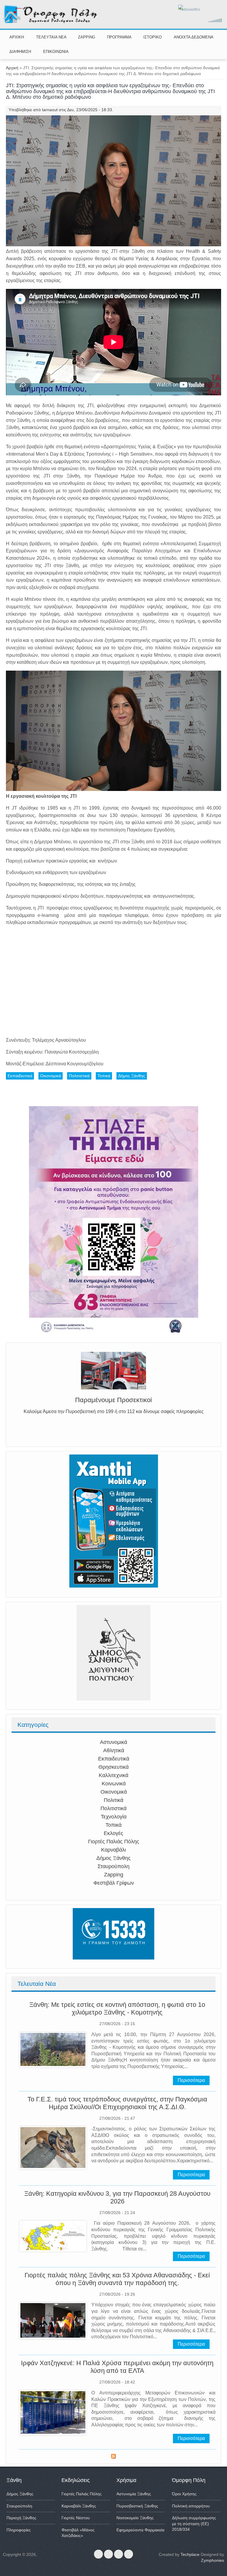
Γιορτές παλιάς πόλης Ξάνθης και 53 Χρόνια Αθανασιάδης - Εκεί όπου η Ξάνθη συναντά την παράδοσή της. (117, 2279)
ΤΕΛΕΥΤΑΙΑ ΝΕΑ (51, 37)
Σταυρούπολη (113, 1866)
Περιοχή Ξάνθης (21, 2518)
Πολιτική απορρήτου (191, 2506)
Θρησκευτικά (113, 1767)
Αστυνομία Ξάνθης (134, 2494)
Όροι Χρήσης (184, 2494)
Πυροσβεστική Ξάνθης (137, 2506)
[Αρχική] (51, 22)
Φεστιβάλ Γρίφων (114, 1883)
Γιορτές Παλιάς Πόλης (114, 1842)
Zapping (114, 1875)
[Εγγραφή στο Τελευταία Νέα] (113, 2457)
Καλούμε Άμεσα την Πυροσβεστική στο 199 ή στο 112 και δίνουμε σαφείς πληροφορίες (114, 1411)
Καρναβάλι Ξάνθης (79, 2506)
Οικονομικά (114, 1792)
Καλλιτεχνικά (113, 1775)
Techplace (190, 2554)
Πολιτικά (113, 1800)
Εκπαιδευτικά (114, 1759)
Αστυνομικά (113, 1742)
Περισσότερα (191, 2080)
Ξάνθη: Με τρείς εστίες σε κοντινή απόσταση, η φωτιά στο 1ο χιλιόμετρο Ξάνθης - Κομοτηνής (117, 2008)
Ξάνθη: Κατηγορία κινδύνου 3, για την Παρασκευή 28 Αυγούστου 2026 (117, 2197)
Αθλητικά (114, 1750)
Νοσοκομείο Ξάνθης (135, 2518)
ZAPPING (87, 37)
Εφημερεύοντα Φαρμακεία (140, 2530)
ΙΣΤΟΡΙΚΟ (153, 37)
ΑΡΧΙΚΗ (17, 37)
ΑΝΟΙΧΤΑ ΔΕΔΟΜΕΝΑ (194, 37)
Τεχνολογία (114, 1817)
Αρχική (12, 68)
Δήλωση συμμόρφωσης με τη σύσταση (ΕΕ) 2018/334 (194, 2524)
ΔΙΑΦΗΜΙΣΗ (20, 52)
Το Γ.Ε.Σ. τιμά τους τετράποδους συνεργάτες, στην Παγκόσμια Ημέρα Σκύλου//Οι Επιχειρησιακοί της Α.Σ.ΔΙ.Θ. (117, 2103)
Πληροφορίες (19, 2530)
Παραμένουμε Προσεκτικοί (113, 1400)
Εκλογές (113, 1833)
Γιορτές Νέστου (76, 2518)
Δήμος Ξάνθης (113, 1858)
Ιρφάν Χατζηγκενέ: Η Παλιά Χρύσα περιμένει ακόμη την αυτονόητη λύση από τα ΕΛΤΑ (117, 2367)
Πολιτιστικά (113, 1808)
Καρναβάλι (113, 1850)
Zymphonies (213, 2560)
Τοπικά (113, 1825)
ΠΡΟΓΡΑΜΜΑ (119, 37)
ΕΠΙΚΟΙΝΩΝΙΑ (56, 52)
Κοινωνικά (114, 1784)
